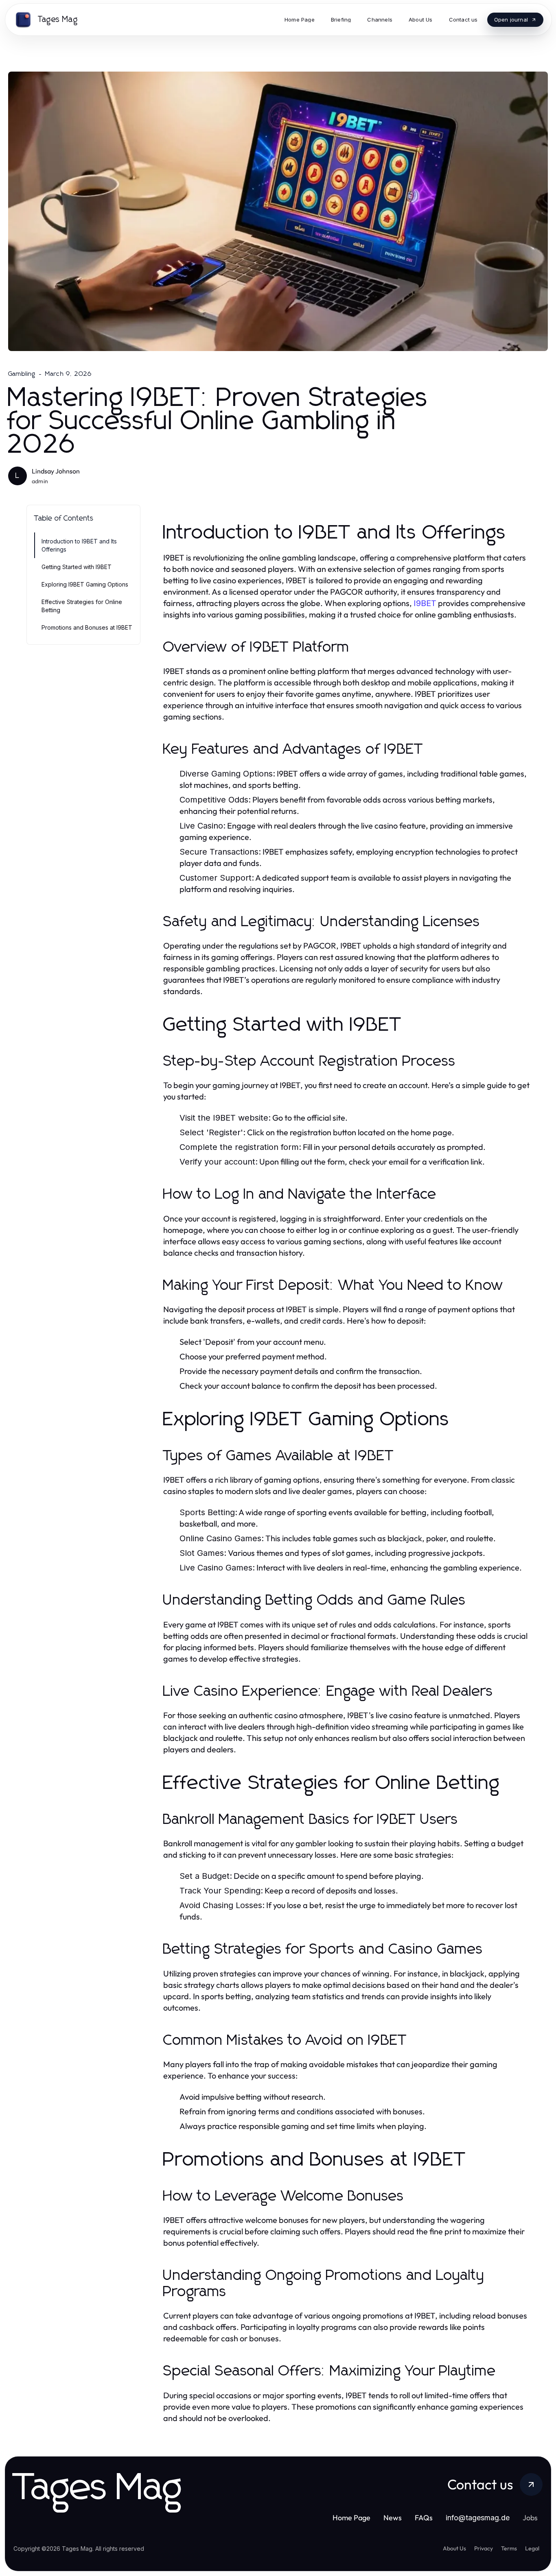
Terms (509, 2548)
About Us (454, 2548)
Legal (532, 2548)
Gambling (22, 374)
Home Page (351, 2518)
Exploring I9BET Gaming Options (85, 584)
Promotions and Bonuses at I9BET (87, 627)
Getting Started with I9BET (77, 567)
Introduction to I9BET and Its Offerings (79, 545)
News (393, 2518)
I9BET (425, 603)
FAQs (424, 2518)
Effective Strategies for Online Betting (82, 606)
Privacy (484, 2548)
